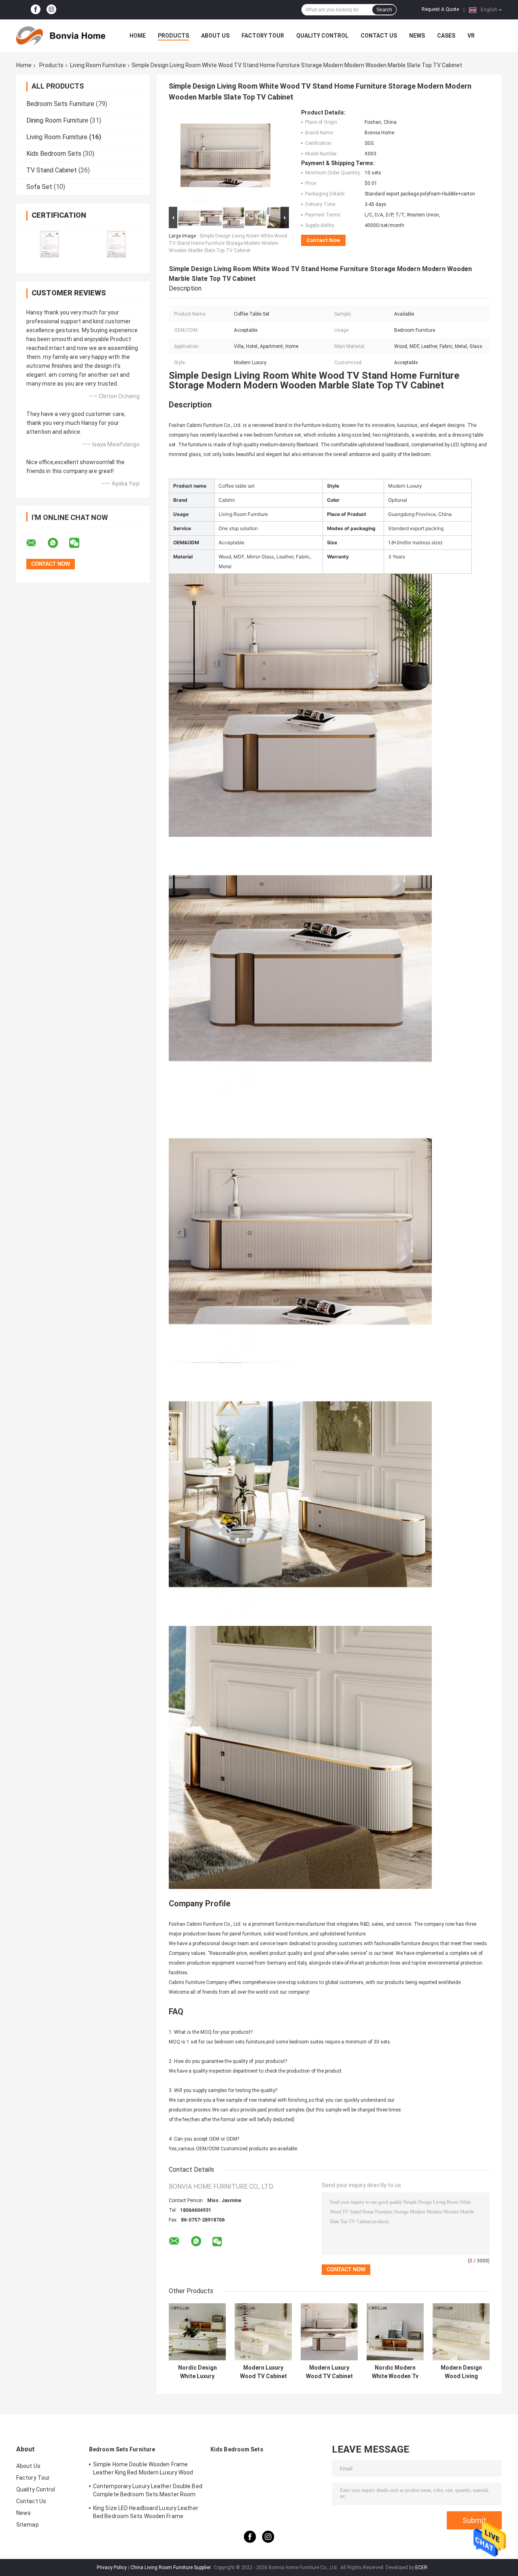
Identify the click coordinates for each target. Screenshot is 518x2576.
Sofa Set (39, 187)
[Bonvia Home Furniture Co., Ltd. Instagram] (51, 10)
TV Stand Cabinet (52, 170)
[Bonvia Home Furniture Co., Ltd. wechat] (79, 543)
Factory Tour (263, 36)
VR (471, 36)
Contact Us (379, 36)
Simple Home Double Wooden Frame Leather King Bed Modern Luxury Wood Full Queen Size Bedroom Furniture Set (144, 2470)
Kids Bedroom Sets (54, 154)
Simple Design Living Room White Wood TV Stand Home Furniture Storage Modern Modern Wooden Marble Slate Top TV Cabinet (228, 243)
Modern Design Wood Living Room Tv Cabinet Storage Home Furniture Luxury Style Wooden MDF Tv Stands (461, 2372)
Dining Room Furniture (57, 120)
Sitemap (28, 2525)
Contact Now (323, 240)
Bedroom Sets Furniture (60, 104)
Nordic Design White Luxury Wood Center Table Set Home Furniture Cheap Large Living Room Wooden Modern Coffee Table (197, 2372)
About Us (215, 36)
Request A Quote (440, 9)
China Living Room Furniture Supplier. (172, 2568)
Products (173, 36)
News (417, 36)
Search (384, 10)
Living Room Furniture (98, 65)
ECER (421, 2568)
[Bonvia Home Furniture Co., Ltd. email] (36, 543)
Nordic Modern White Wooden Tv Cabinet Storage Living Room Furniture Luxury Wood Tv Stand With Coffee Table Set (395, 2372)
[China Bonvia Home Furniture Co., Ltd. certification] (50, 244)
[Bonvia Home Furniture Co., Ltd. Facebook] (36, 10)
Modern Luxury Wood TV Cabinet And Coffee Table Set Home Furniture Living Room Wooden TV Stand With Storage (263, 2372)
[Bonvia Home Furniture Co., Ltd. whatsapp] (58, 543)
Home (138, 36)
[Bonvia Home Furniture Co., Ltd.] (61, 36)
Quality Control (322, 36)
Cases (446, 36)
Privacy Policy (112, 2568)
